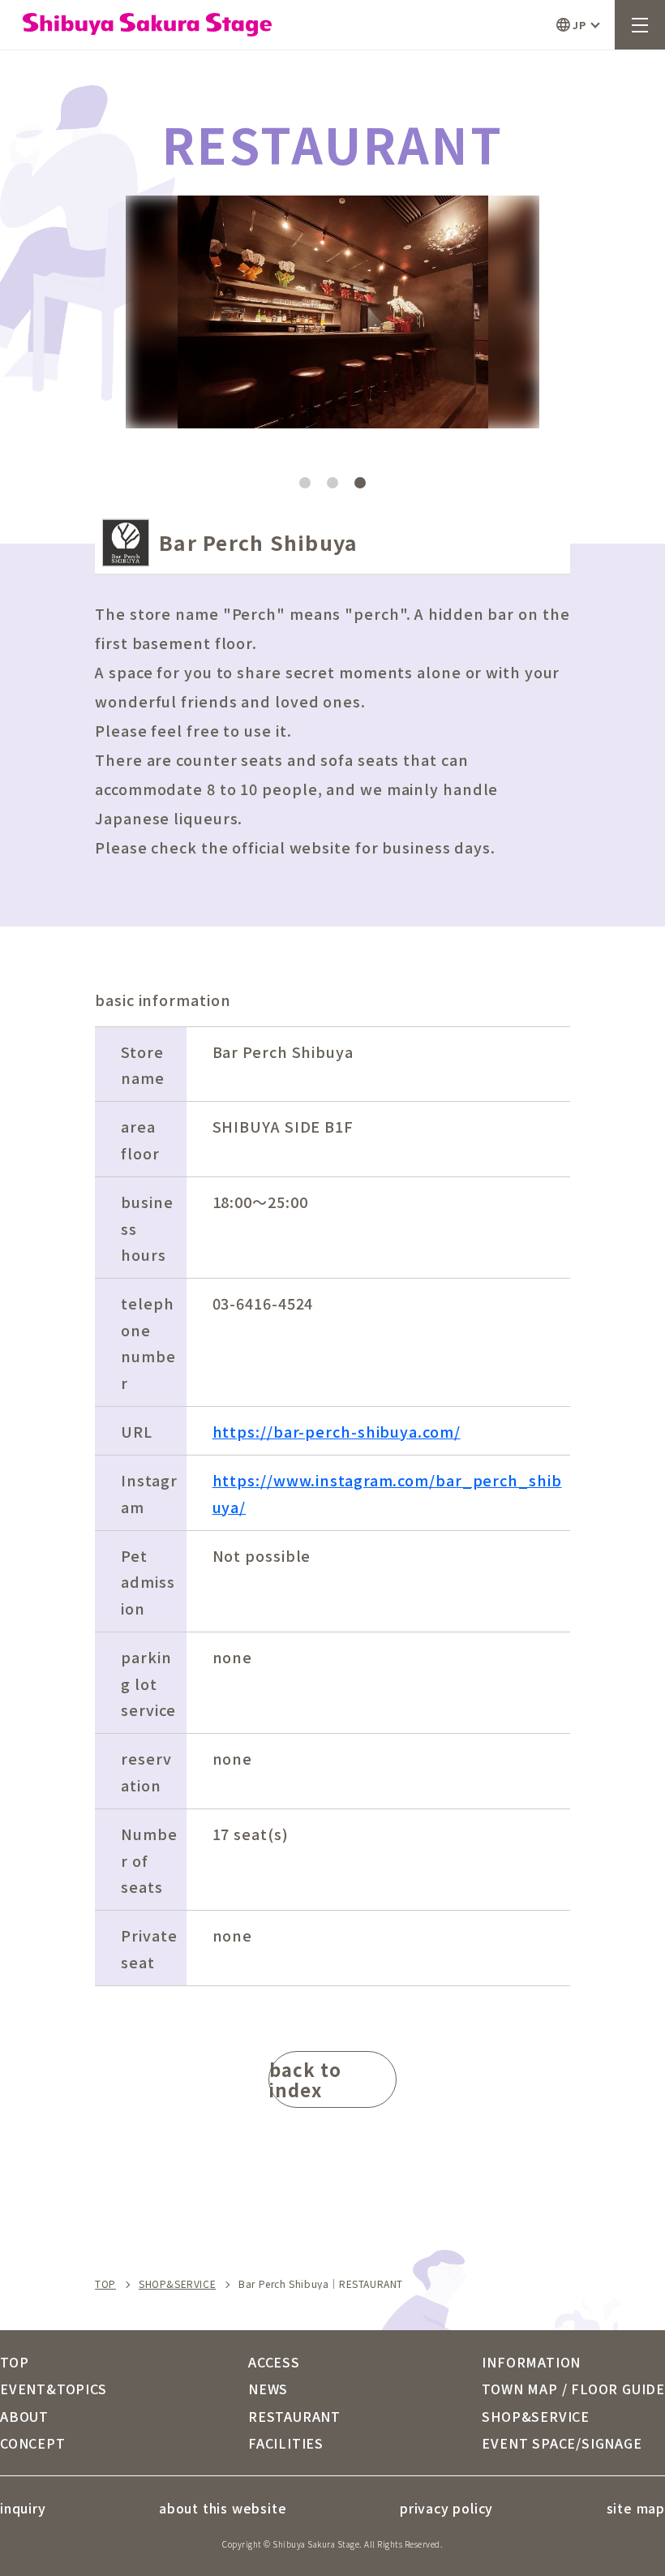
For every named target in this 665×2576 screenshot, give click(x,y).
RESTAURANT (294, 2416)
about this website (223, 2508)
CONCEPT (33, 2443)
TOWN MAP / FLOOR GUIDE (573, 2389)
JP (579, 25)
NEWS (268, 2389)
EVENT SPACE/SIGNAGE (562, 2443)
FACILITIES (286, 2443)
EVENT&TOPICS (54, 2389)
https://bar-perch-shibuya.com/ (337, 1431)
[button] (436, 295)
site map (636, 2508)
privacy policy (446, 2508)
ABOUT (24, 2416)
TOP (105, 2284)
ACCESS (274, 2362)
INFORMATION (531, 2362)
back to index (305, 2079)
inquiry (23, 2508)
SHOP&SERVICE (177, 2284)
